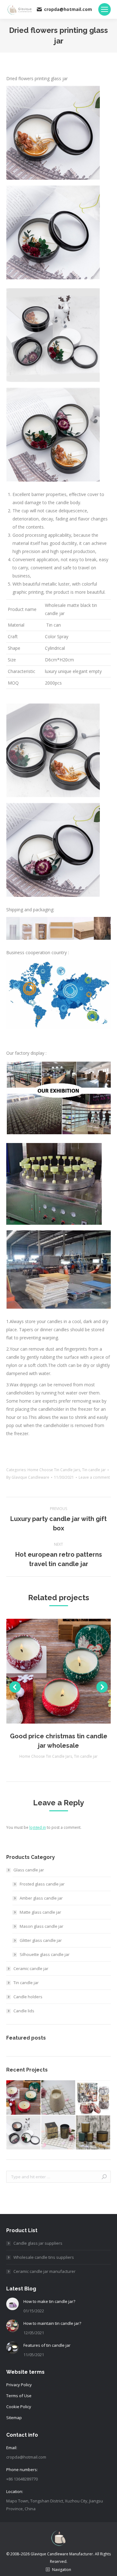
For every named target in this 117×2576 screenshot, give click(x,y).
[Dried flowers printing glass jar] (24, 2133)
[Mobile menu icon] (105, 9)
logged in (38, 1827)
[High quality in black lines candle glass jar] (59, 2098)
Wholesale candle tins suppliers (44, 2257)
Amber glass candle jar (41, 1898)
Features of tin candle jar (47, 2345)
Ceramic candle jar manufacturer (44, 2271)
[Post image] (12, 2304)
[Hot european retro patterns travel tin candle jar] (93, 2098)
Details (67, 1671)
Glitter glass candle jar (41, 1940)
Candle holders (28, 1997)
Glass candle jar (29, 1870)
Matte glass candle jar (40, 1912)
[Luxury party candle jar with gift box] (59, 2133)
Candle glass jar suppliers (38, 2243)
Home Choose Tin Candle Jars (54, 1470)
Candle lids (24, 2011)
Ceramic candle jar (31, 1968)
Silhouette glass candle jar (45, 1954)
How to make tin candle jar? (49, 2301)
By (28, 1477)
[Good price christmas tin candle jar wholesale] (24, 2098)
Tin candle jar (94, 1470)
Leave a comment (94, 1477)
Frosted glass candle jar (42, 1884)
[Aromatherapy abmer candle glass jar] (93, 2133)
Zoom (50, 1671)
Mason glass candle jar (41, 1926)
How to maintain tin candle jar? (52, 2323)
